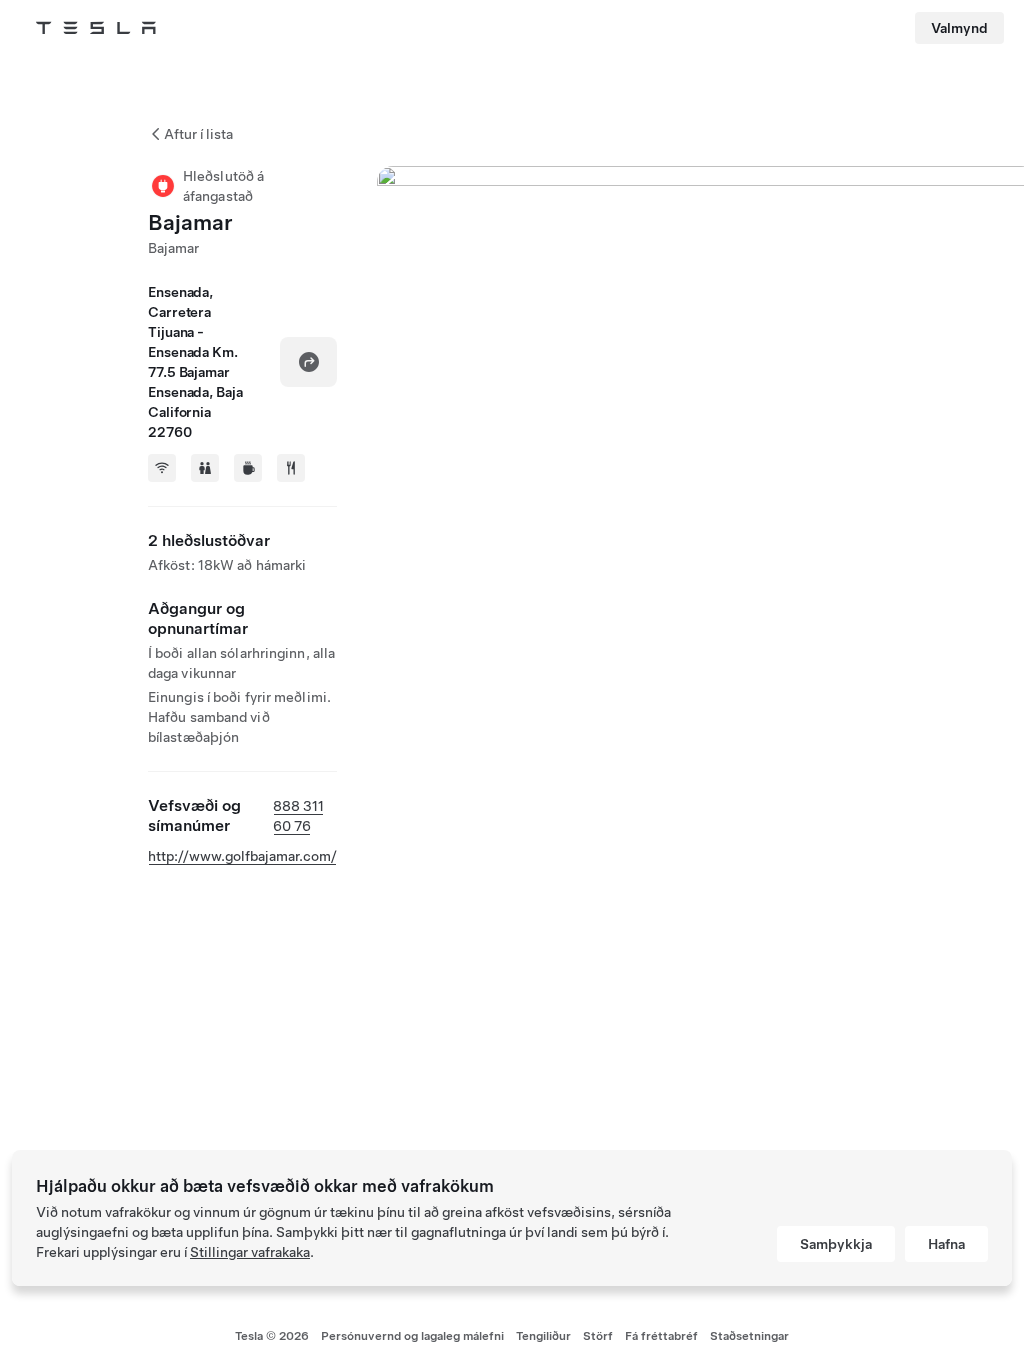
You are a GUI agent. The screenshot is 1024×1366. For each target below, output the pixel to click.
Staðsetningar (749, 1336)
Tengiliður (543, 1336)
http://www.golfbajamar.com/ (242, 856)
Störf (598, 1336)
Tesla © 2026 (272, 1336)
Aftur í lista (198, 134)
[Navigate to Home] (96, 28)
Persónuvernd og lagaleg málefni (412, 1336)
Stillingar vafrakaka (250, 1252)
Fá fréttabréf (661, 1336)
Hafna (946, 1244)
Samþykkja (836, 1244)
